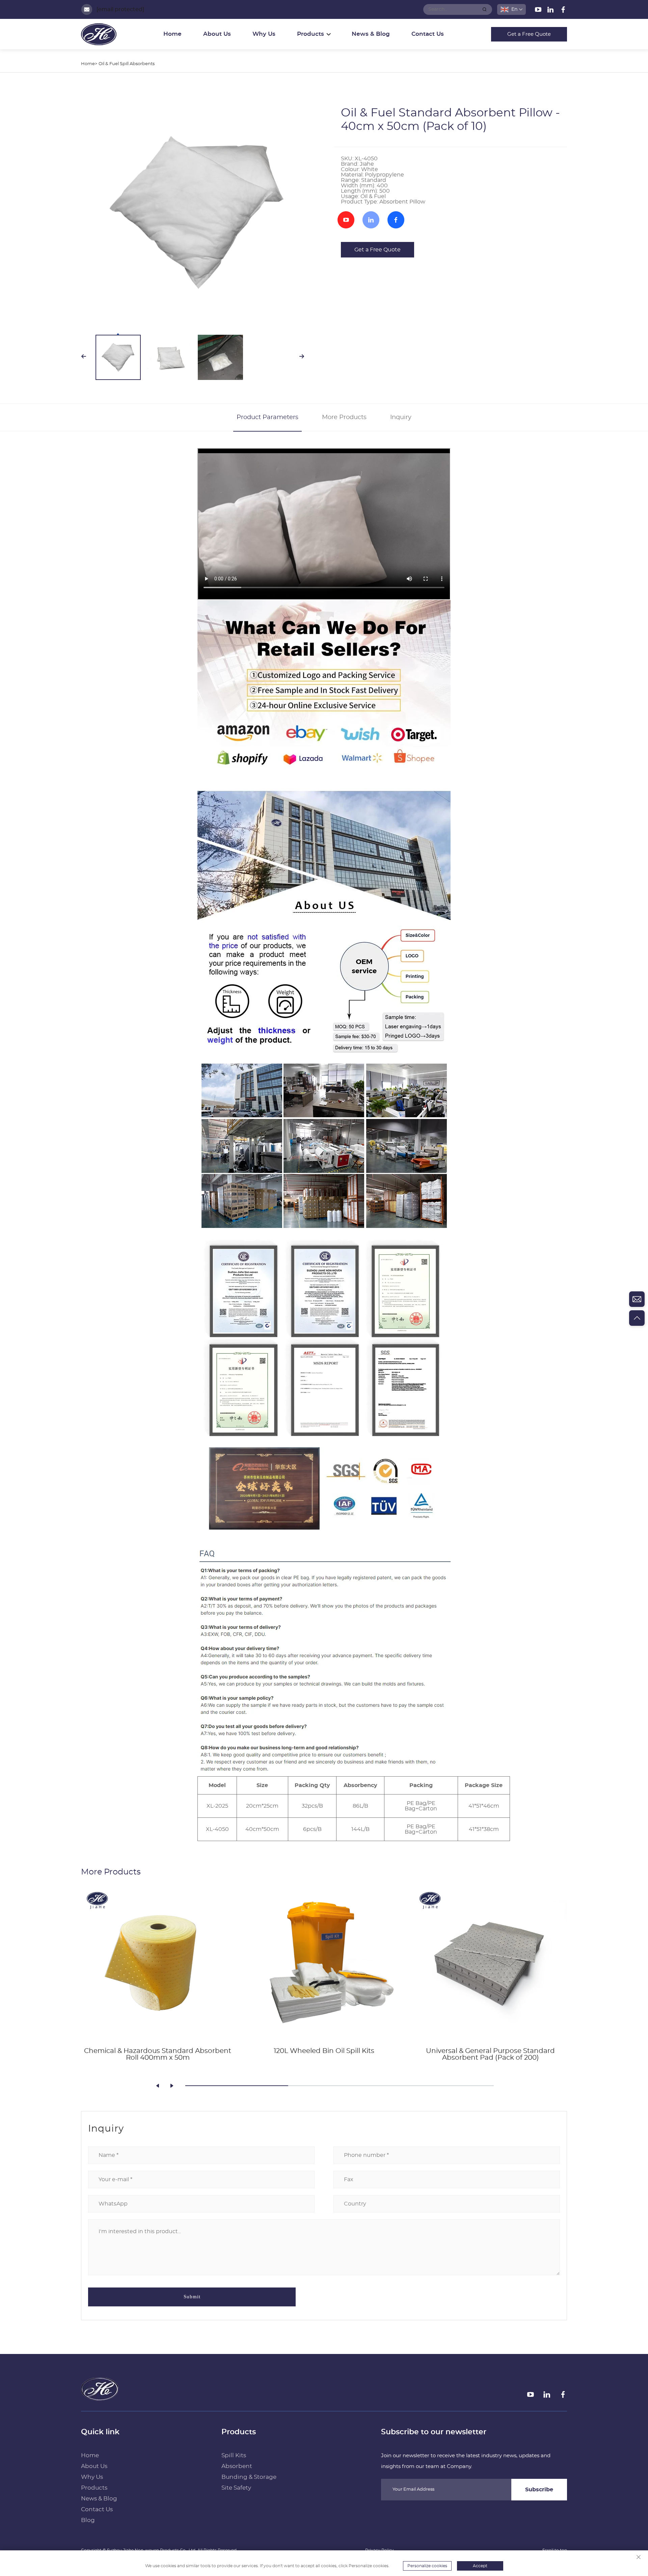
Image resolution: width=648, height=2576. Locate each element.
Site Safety (236, 2488)
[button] (158, 2086)
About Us (217, 34)
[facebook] (563, 11)
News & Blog (371, 34)
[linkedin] (551, 11)
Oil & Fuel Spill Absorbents (127, 64)
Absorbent (237, 2466)
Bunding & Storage (249, 2477)
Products (94, 2488)
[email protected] (120, 9)
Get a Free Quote (529, 34)
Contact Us (428, 34)
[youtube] (539, 11)
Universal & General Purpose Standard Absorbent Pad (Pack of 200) (490, 2054)
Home (172, 34)
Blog (88, 2520)
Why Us (264, 34)
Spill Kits (234, 2455)
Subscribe (539, 2490)
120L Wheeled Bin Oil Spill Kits (324, 2051)
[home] (100, 2398)
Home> (89, 64)
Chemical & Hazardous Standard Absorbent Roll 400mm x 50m (158, 2054)
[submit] (485, 9)
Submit (192, 2297)
